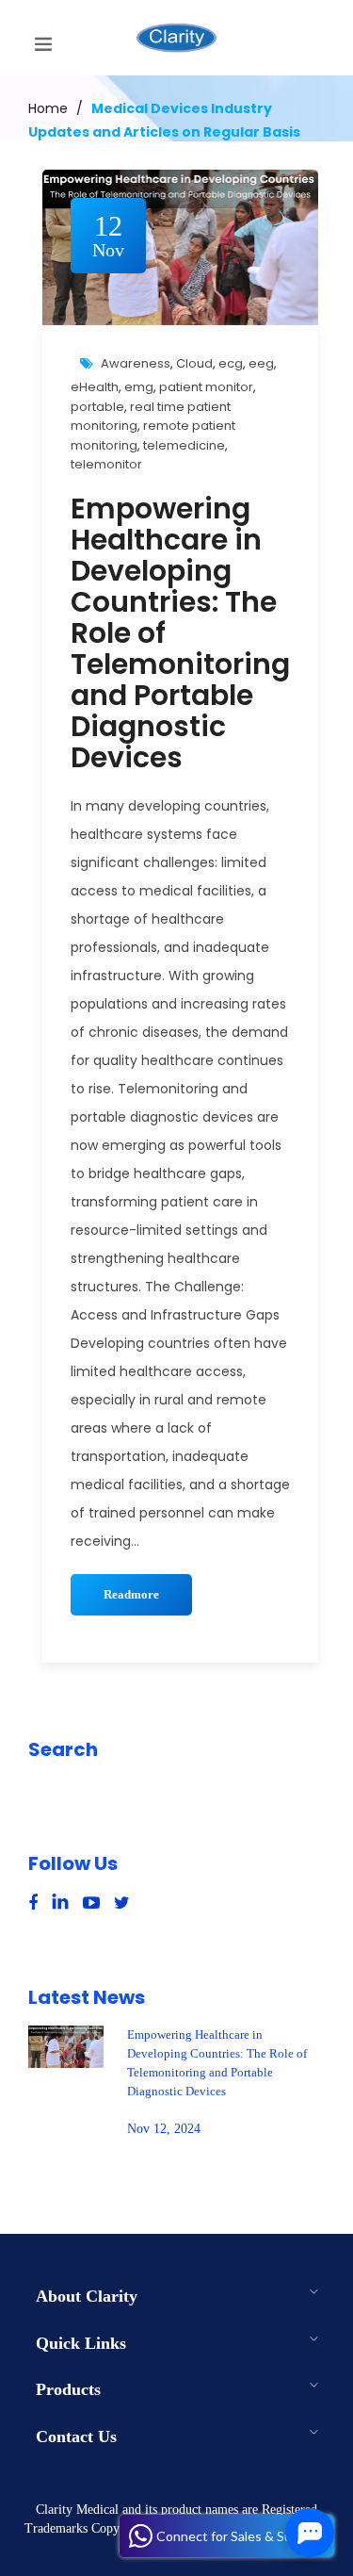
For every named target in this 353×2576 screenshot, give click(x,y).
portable (97, 407)
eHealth (95, 387)
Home (48, 108)
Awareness (136, 363)
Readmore (131, 1594)
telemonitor (106, 464)
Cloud (194, 363)
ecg (231, 363)
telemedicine (184, 445)
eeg (261, 363)
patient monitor (206, 387)
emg (139, 387)
